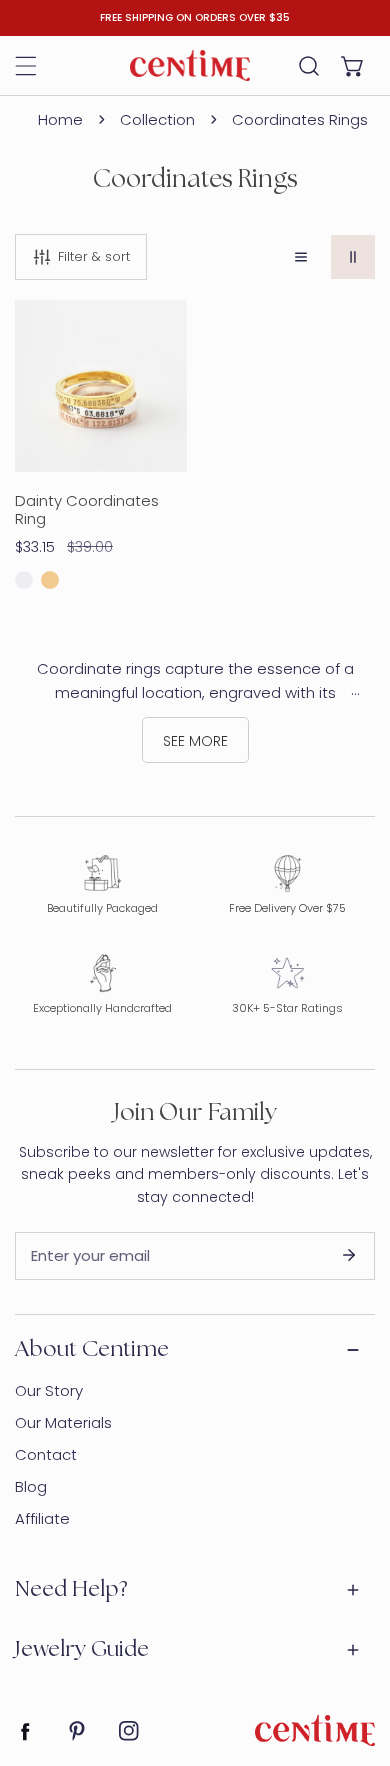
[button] (353, 66)
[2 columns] (353, 257)
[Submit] (349, 1255)
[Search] (309, 66)
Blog (31, 1486)
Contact (46, 1454)
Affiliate (42, 1518)
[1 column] (301, 257)
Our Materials (63, 1422)
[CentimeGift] (190, 65)
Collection (157, 119)
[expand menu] (26, 66)
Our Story (49, 1390)
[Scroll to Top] (354, 1660)
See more (195, 741)
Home (60, 119)
